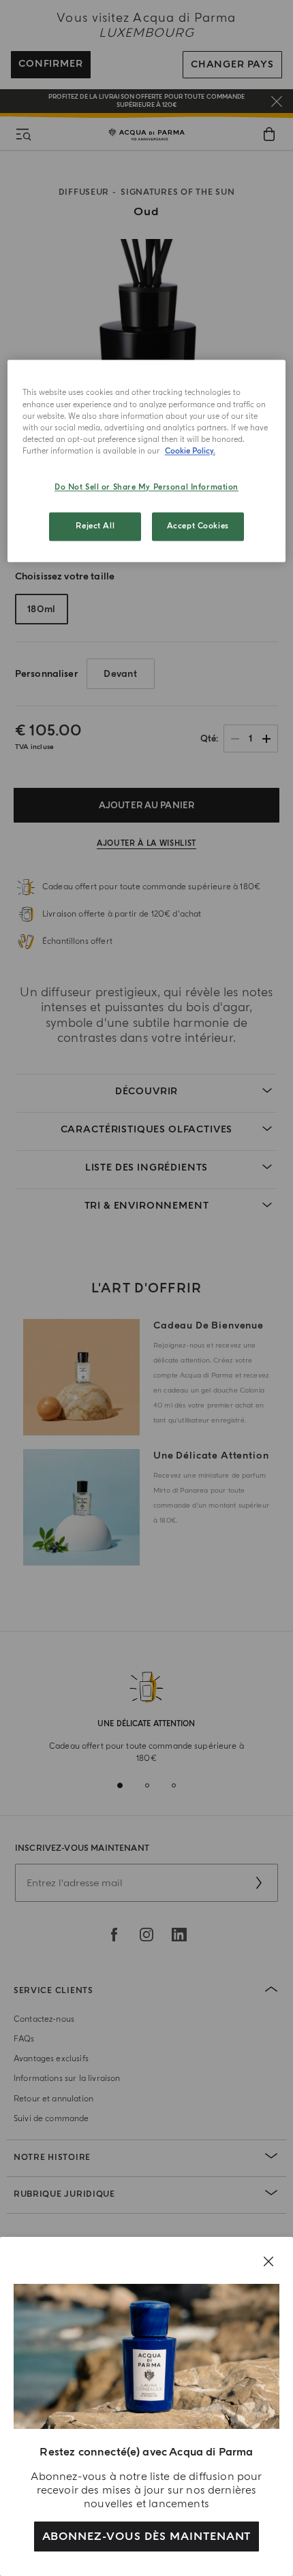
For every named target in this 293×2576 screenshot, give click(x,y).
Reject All (95, 526)
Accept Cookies (198, 526)
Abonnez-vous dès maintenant (147, 2537)
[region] (147, 461)
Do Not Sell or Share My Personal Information (146, 487)
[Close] (268, 2261)
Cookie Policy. (190, 451)
